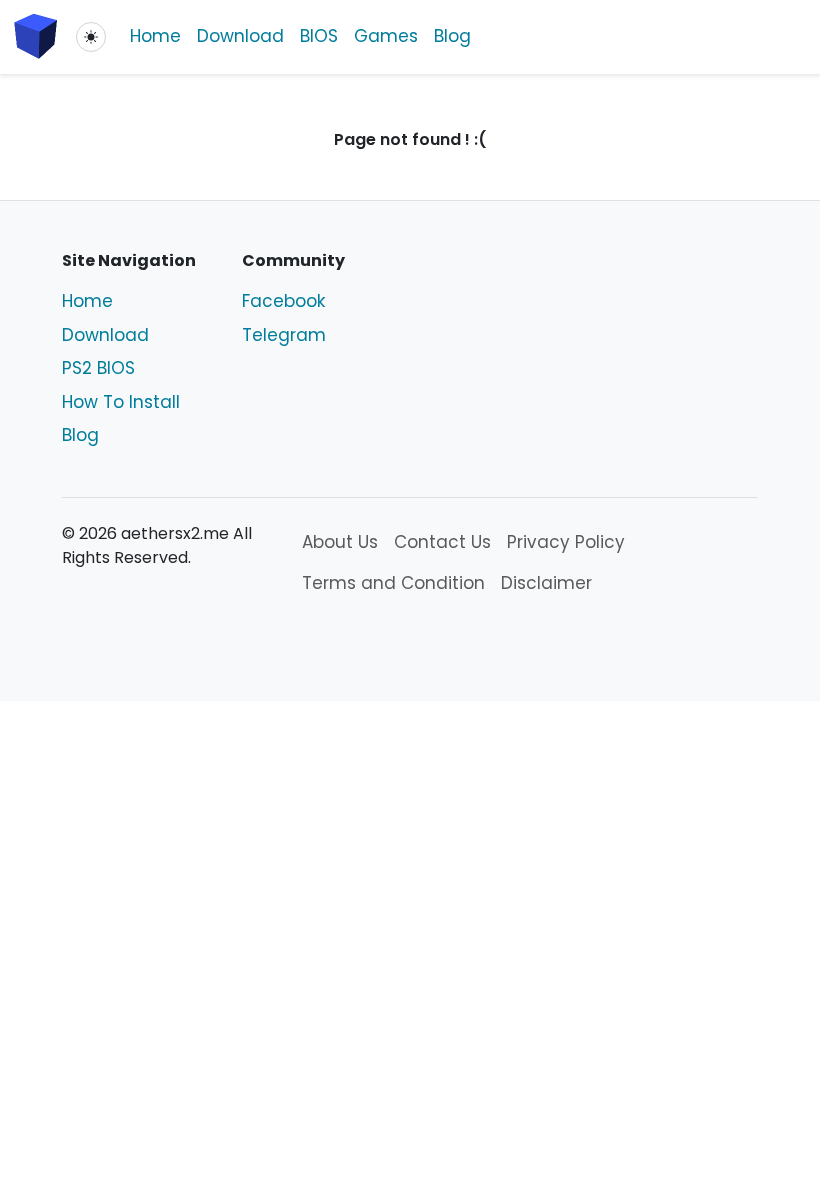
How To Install (121, 402)
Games (386, 36)
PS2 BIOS (98, 368)
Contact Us (442, 542)
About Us (340, 542)
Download (240, 36)
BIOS (319, 36)
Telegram (284, 335)
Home (155, 36)
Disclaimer (546, 583)
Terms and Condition (393, 583)
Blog (452, 36)
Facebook (283, 301)
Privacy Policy (566, 542)
